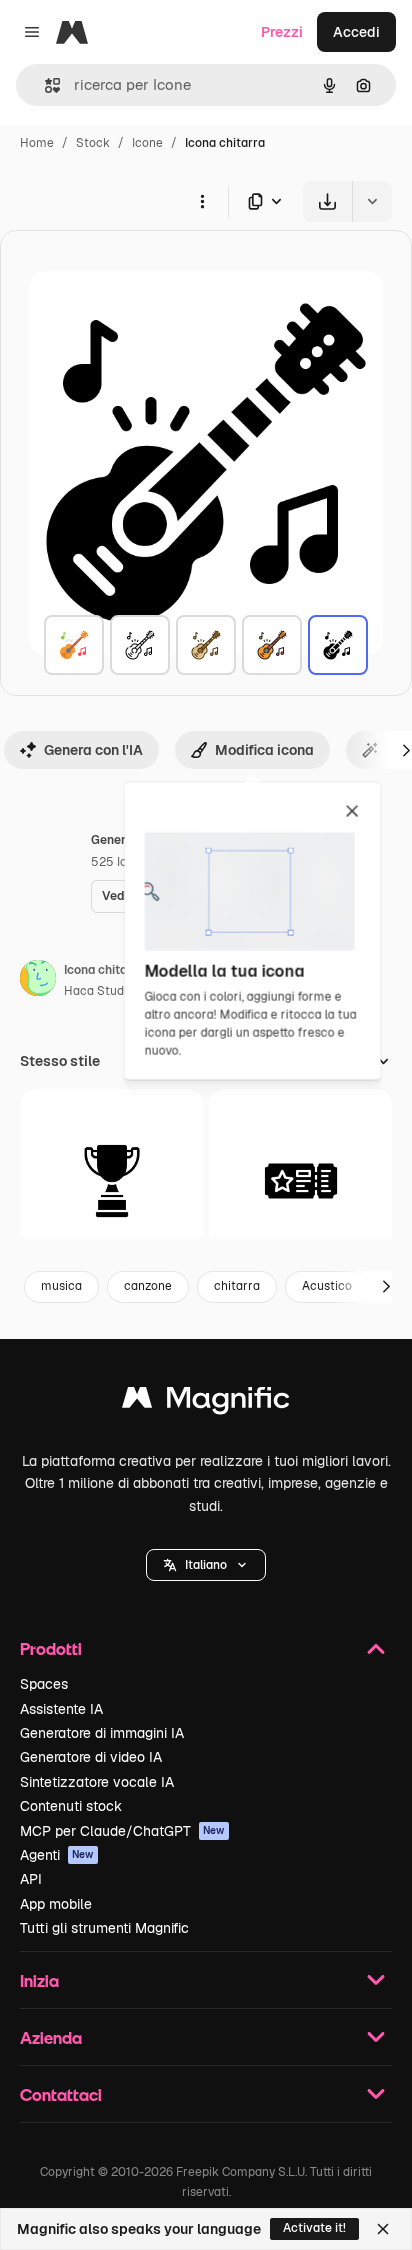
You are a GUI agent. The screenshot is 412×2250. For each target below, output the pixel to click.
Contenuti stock (71, 1806)
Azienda (51, 2037)
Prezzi (282, 32)
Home (37, 143)
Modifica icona (264, 750)
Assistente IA (61, 1709)
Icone (147, 143)
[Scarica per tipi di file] (266, 201)
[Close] (383, 2229)
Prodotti (51, 1648)
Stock (93, 143)
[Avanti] (386, 1287)
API (31, 1879)
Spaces (44, 1684)
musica (61, 1286)
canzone (148, 1286)
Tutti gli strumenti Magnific (104, 1928)
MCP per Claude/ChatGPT (122, 1831)
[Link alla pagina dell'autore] (38, 981)
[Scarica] (327, 201)
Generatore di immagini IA (102, 1733)
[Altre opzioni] (202, 201)
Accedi (356, 32)
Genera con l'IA (93, 750)
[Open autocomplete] (44, 85)
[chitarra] (74, 645)
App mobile (56, 1904)
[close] (352, 812)
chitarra (237, 1286)
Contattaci (61, 2094)
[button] (206, 1565)
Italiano (206, 1565)
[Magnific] (206, 1402)
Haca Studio (99, 991)
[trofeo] (112, 1181)
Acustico (327, 1286)
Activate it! (314, 2228)
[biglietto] (301, 1181)
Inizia (39, 1980)
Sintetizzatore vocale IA (97, 1782)
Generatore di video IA (91, 1757)
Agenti (57, 1855)
